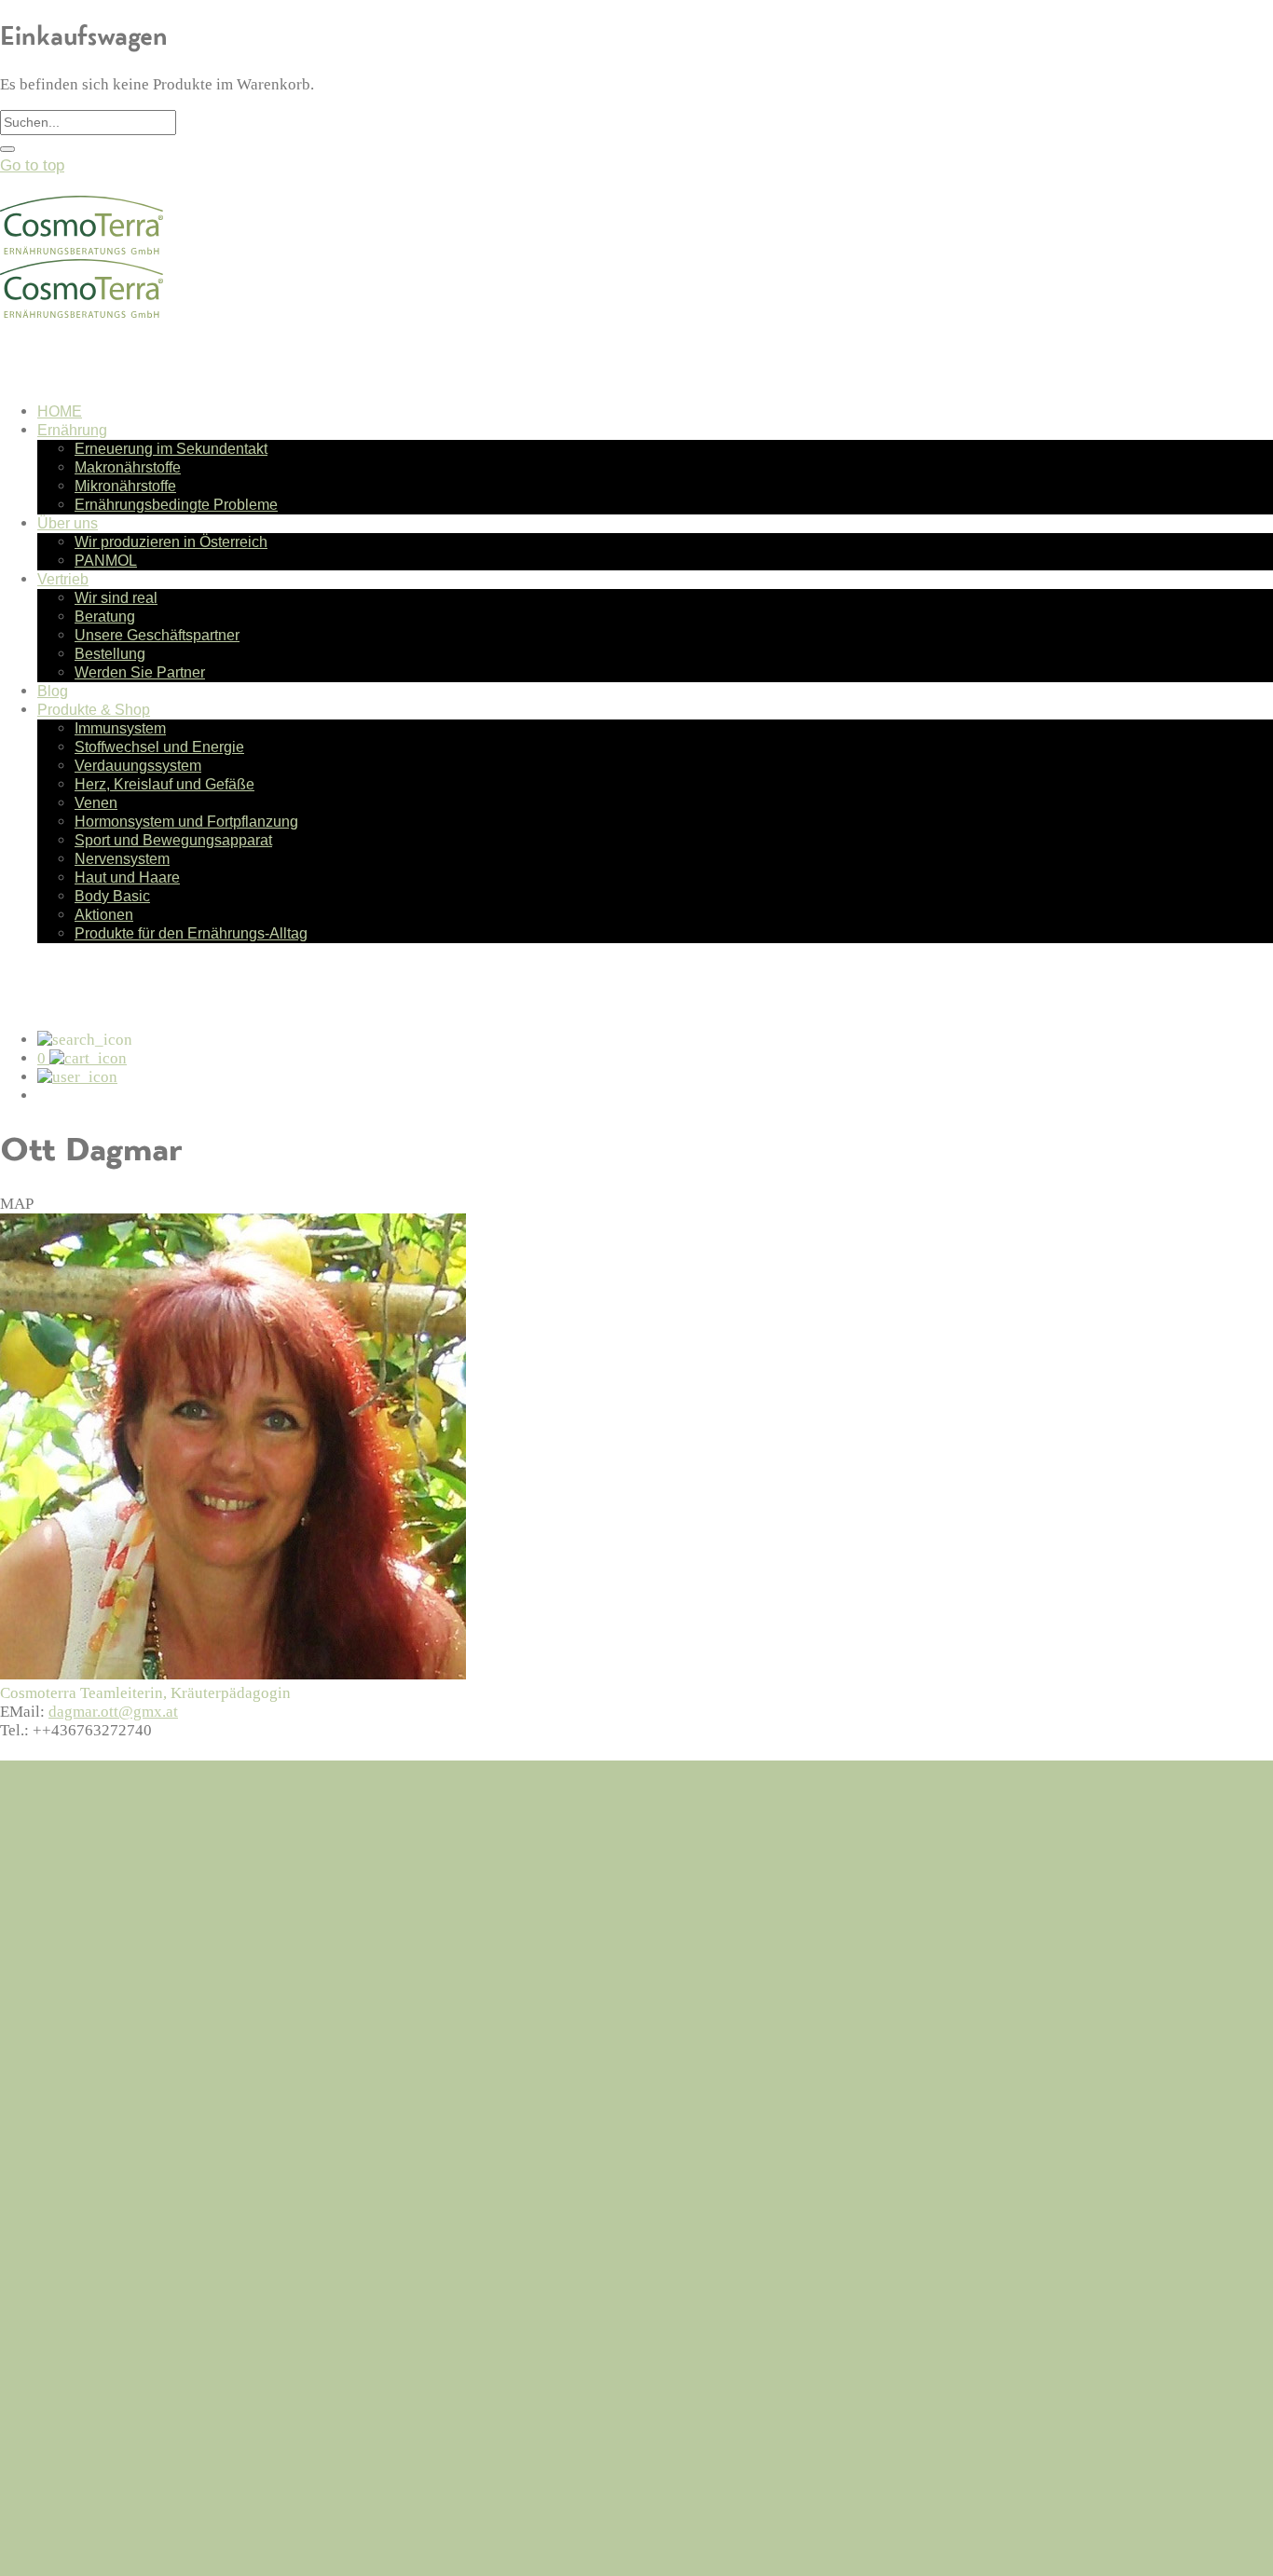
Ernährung (72, 430)
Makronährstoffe (128, 467)
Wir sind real (116, 598)
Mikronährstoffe (125, 486)
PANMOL (106, 561)
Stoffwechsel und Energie (159, 747)
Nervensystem (122, 859)
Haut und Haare (127, 877)
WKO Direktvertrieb (68, 2551)
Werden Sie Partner (140, 672)
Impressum (76, 2148)
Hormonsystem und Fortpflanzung (186, 822)
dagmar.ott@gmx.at (113, 1712)
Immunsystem (120, 728)
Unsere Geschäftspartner (157, 635)
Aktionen (104, 915)
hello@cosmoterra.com (77, 1899)
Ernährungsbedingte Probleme (176, 505)
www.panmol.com (59, 2533)
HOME (60, 411)
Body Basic (112, 896)
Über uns (68, 523)
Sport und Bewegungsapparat (173, 840)
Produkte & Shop (94, 710)
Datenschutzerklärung (114, 2124)
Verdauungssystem (138, 766)
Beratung (105, 617)
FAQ (53, 2076)
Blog (53, 691)
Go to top (32, 165)
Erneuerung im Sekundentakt (171, 449)
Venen (96, 803)
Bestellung (110, 654)
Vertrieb (63, 579)
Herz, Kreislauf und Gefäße (164, 784)
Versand (66, 2100)
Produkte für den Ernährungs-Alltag (191, 933)
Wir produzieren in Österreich (171, 542)
